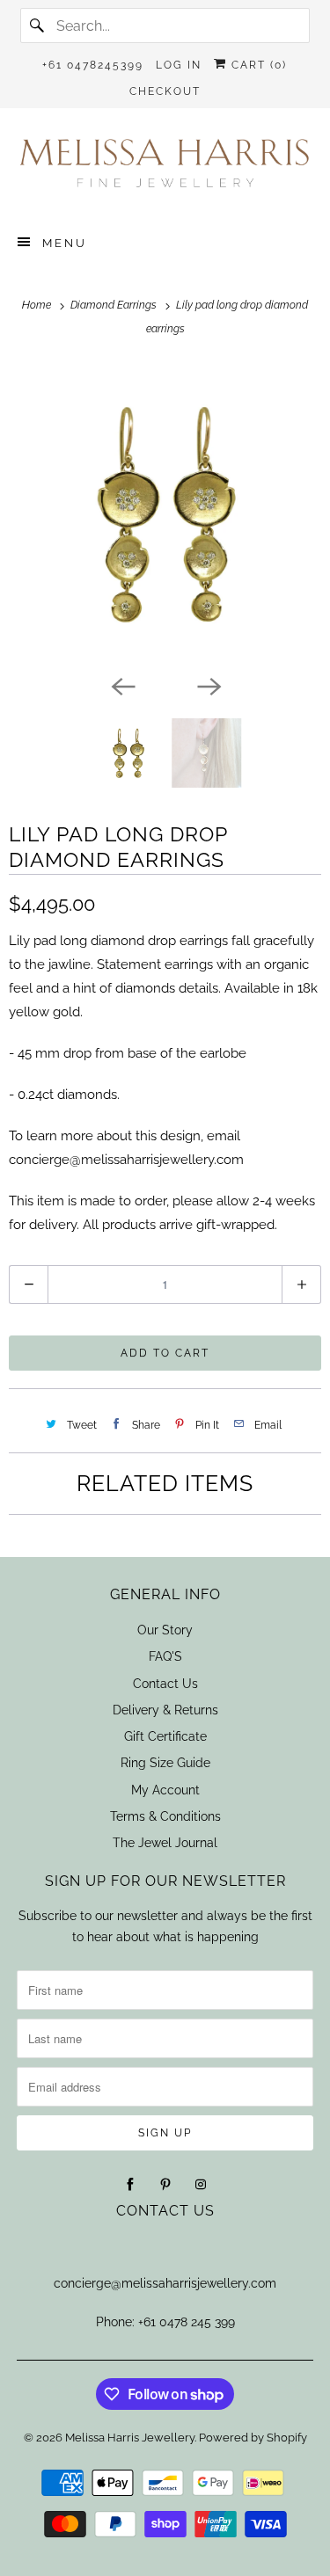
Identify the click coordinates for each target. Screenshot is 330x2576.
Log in (179, 65)
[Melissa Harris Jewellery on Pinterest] (165, 2185)
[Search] (38, 25)
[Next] (209, 685)
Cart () (257, 65)
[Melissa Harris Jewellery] (165, 169)
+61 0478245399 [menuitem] (93, 65)
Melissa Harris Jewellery (130, 2438)
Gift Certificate (165, 1736)
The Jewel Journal (165, 1843)
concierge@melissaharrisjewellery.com (165, 2283)
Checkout (165, 91)
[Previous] (122, 685)
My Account (165, 1790)
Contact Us (165, 1684)
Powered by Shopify (253, 2438)
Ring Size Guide (165, 1763)
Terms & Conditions (165, 1816)
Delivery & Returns (165, 1710)
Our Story (165, 1630)
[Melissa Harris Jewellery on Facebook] (130, 2185)
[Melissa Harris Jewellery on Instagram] (201, 2185)
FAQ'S (165, 1656)
